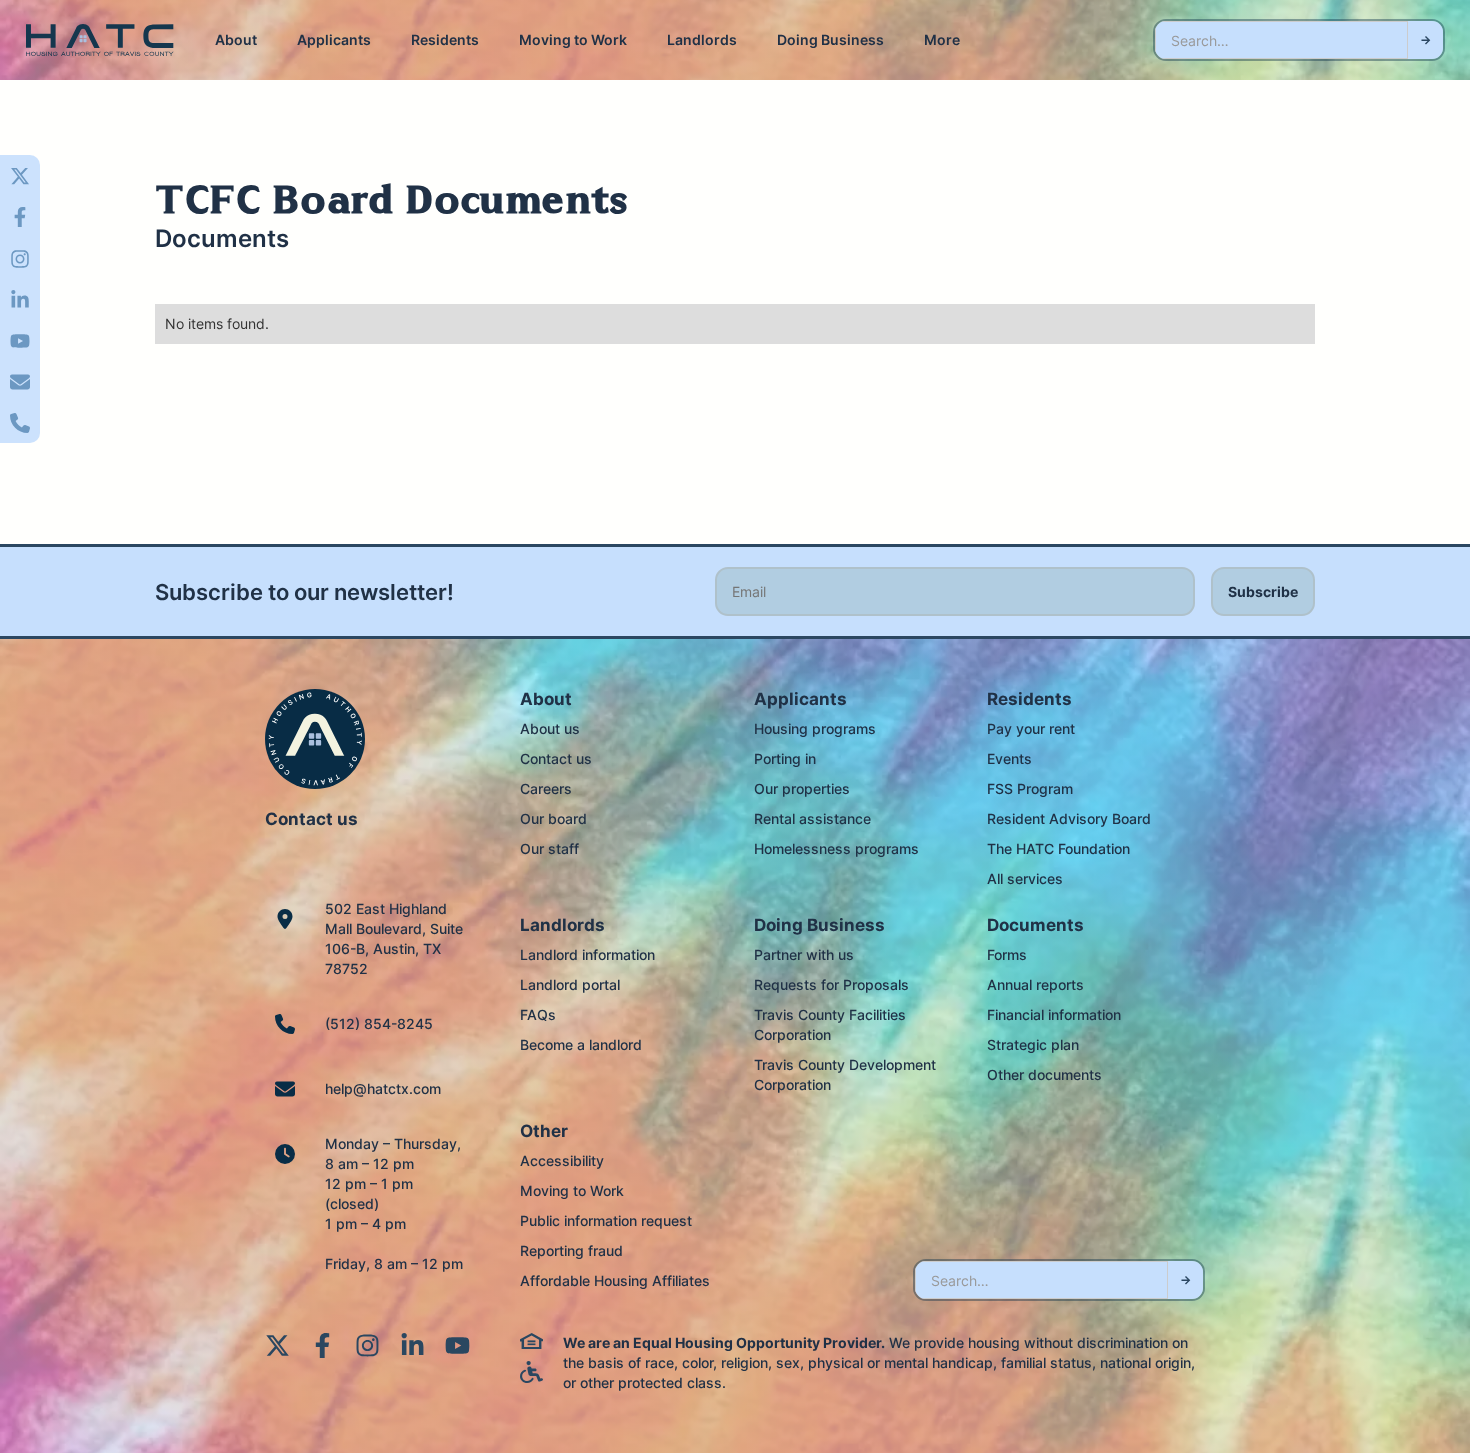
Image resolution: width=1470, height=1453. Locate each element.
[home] (100, 40)
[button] (236, 40)
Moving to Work (573, 39)
